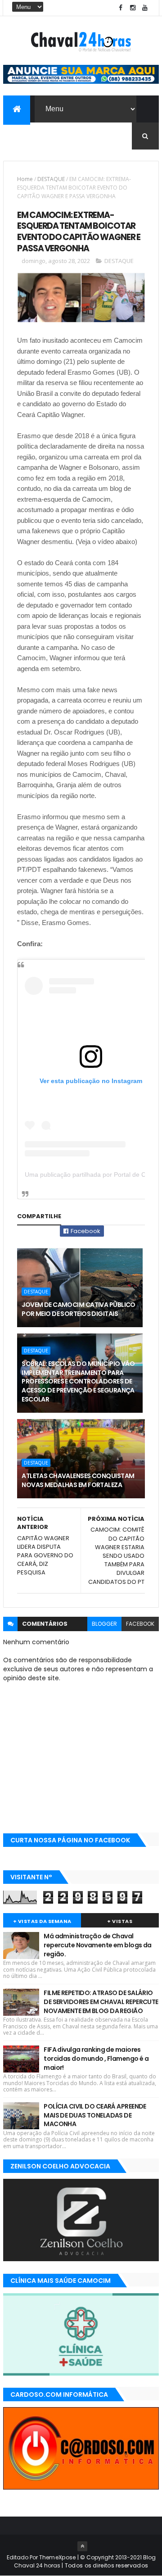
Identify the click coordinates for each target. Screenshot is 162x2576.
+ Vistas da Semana (42, 1921)
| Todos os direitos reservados (104, 2565)
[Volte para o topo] (82, 2546)
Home (25, 179)
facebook (140, 1624)
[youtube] (145, 8)
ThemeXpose (58, 2557)
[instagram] (133, 8)
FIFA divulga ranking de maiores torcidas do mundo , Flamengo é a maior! (96, 2058)
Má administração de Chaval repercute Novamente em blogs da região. (98, 1945)
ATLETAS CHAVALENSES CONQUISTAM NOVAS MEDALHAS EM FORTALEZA (78, 1480)
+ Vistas (120, 1921)
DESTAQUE (51, 179)
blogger (104, 1624)
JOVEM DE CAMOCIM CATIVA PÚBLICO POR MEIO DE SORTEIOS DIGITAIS (79, 1309)
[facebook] (121, 8)
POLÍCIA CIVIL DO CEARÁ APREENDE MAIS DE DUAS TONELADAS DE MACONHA (95, 2115)
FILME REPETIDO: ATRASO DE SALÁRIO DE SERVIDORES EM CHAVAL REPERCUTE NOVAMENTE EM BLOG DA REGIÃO (101, 2002)
